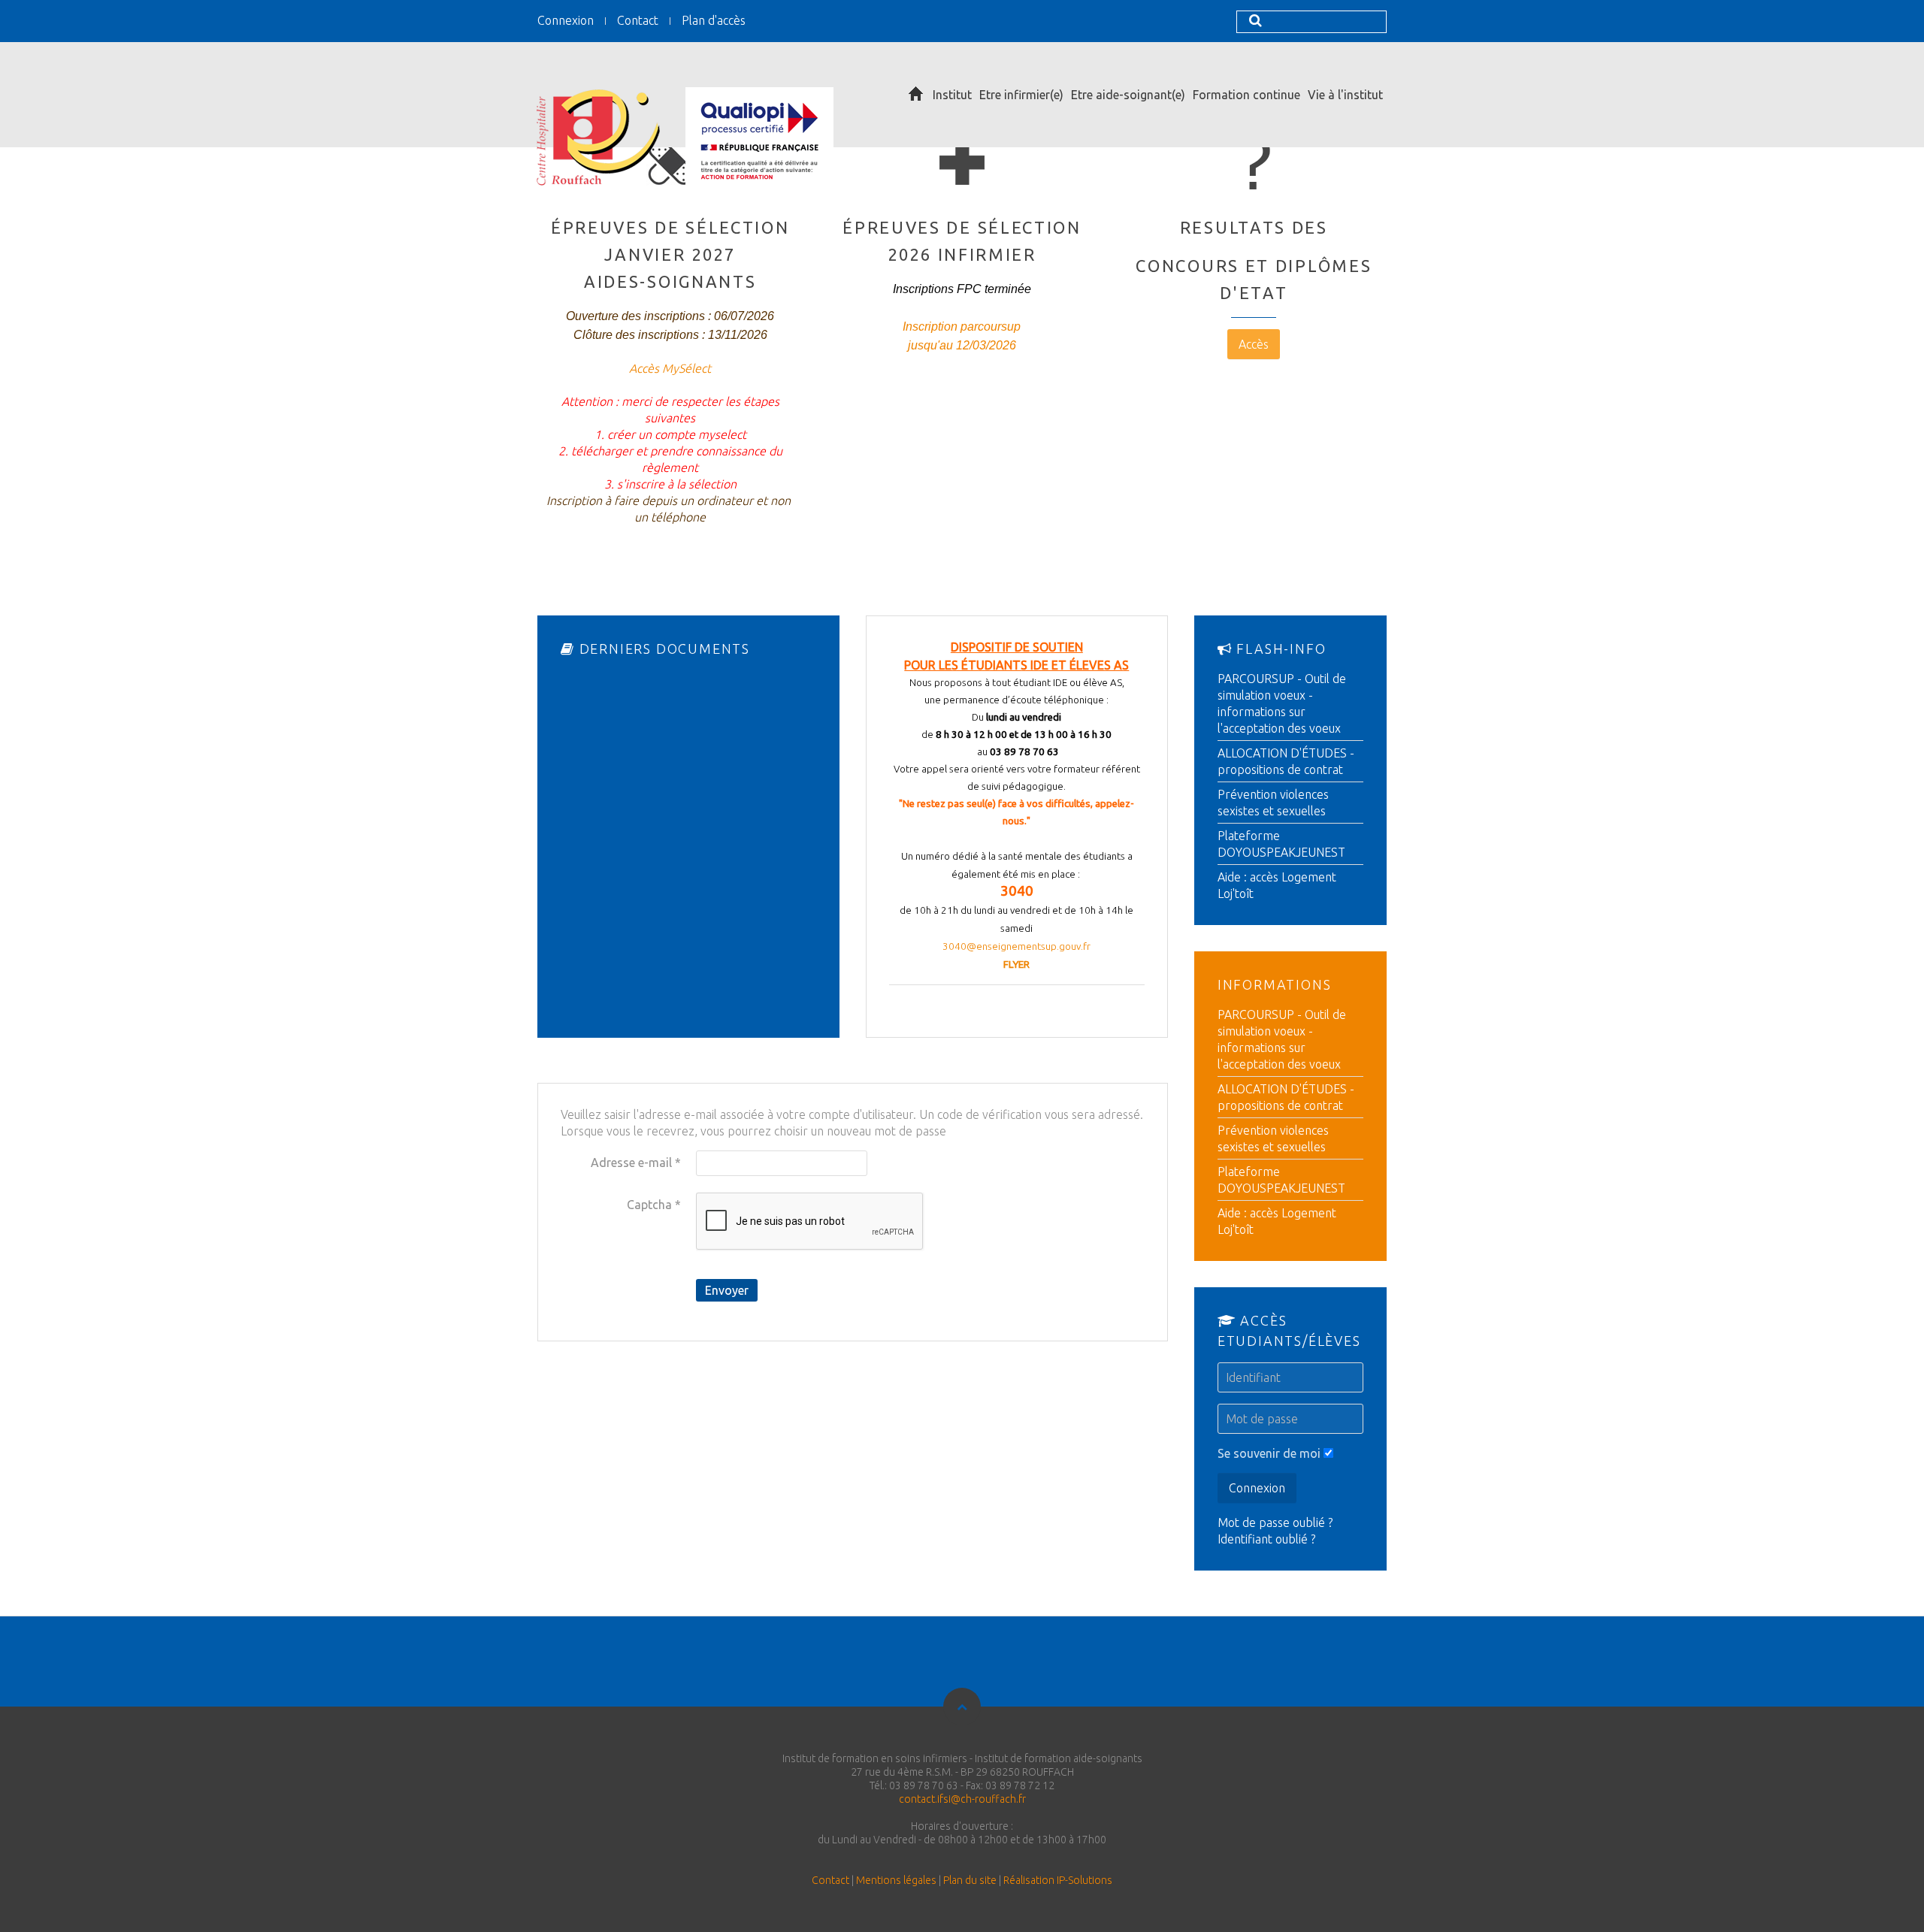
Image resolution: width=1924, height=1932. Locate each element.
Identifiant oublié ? (1266, 1539)
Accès (1254, 344)
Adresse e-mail (636, 1163)
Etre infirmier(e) (1021, 95)
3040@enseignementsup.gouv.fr (1016, 946)
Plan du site (970, 1880)
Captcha (654, 1205)
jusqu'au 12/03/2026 (962, 345)
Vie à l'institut (1345, 95)
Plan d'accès (714, 20)
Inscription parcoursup (962, 327)
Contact (638, 20)
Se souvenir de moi (1269, 1453)
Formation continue (1246, 95)
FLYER (1016, 964)
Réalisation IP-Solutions (1058, 1880)
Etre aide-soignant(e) (1128, 95)
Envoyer (727, 1290)
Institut (952, 95)
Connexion (566, 20)
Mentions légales (896, 1880)
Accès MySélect (670, 368)
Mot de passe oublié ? (1275, 1522)
